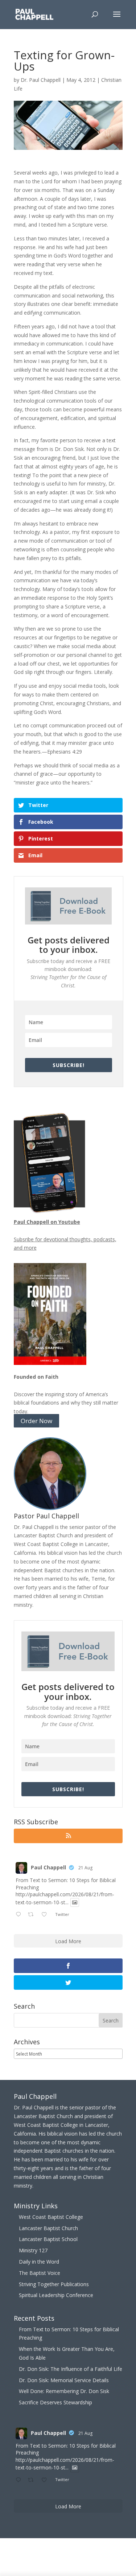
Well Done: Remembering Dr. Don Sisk (64, 2391)
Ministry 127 (33, 2250)
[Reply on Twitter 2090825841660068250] (20, 1915)
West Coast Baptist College (51, 2217)
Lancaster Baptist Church (48, 2228)
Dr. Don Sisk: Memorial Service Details (64, 2380)
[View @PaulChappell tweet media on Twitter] (75, 1902)
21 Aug (85, 1868)
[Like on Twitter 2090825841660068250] (46, 1915)
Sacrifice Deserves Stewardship (55, 2402)
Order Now (36, 1421)
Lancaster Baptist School (48, 2239)
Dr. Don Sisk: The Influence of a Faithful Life (71, 2369)
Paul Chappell (48, 1867)
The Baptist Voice (40, 2273)
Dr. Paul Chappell (41, 80)
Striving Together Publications (54, 2284)
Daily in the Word (39, 2262)
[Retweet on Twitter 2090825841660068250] (33, 1915)
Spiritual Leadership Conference (56, 2295)
